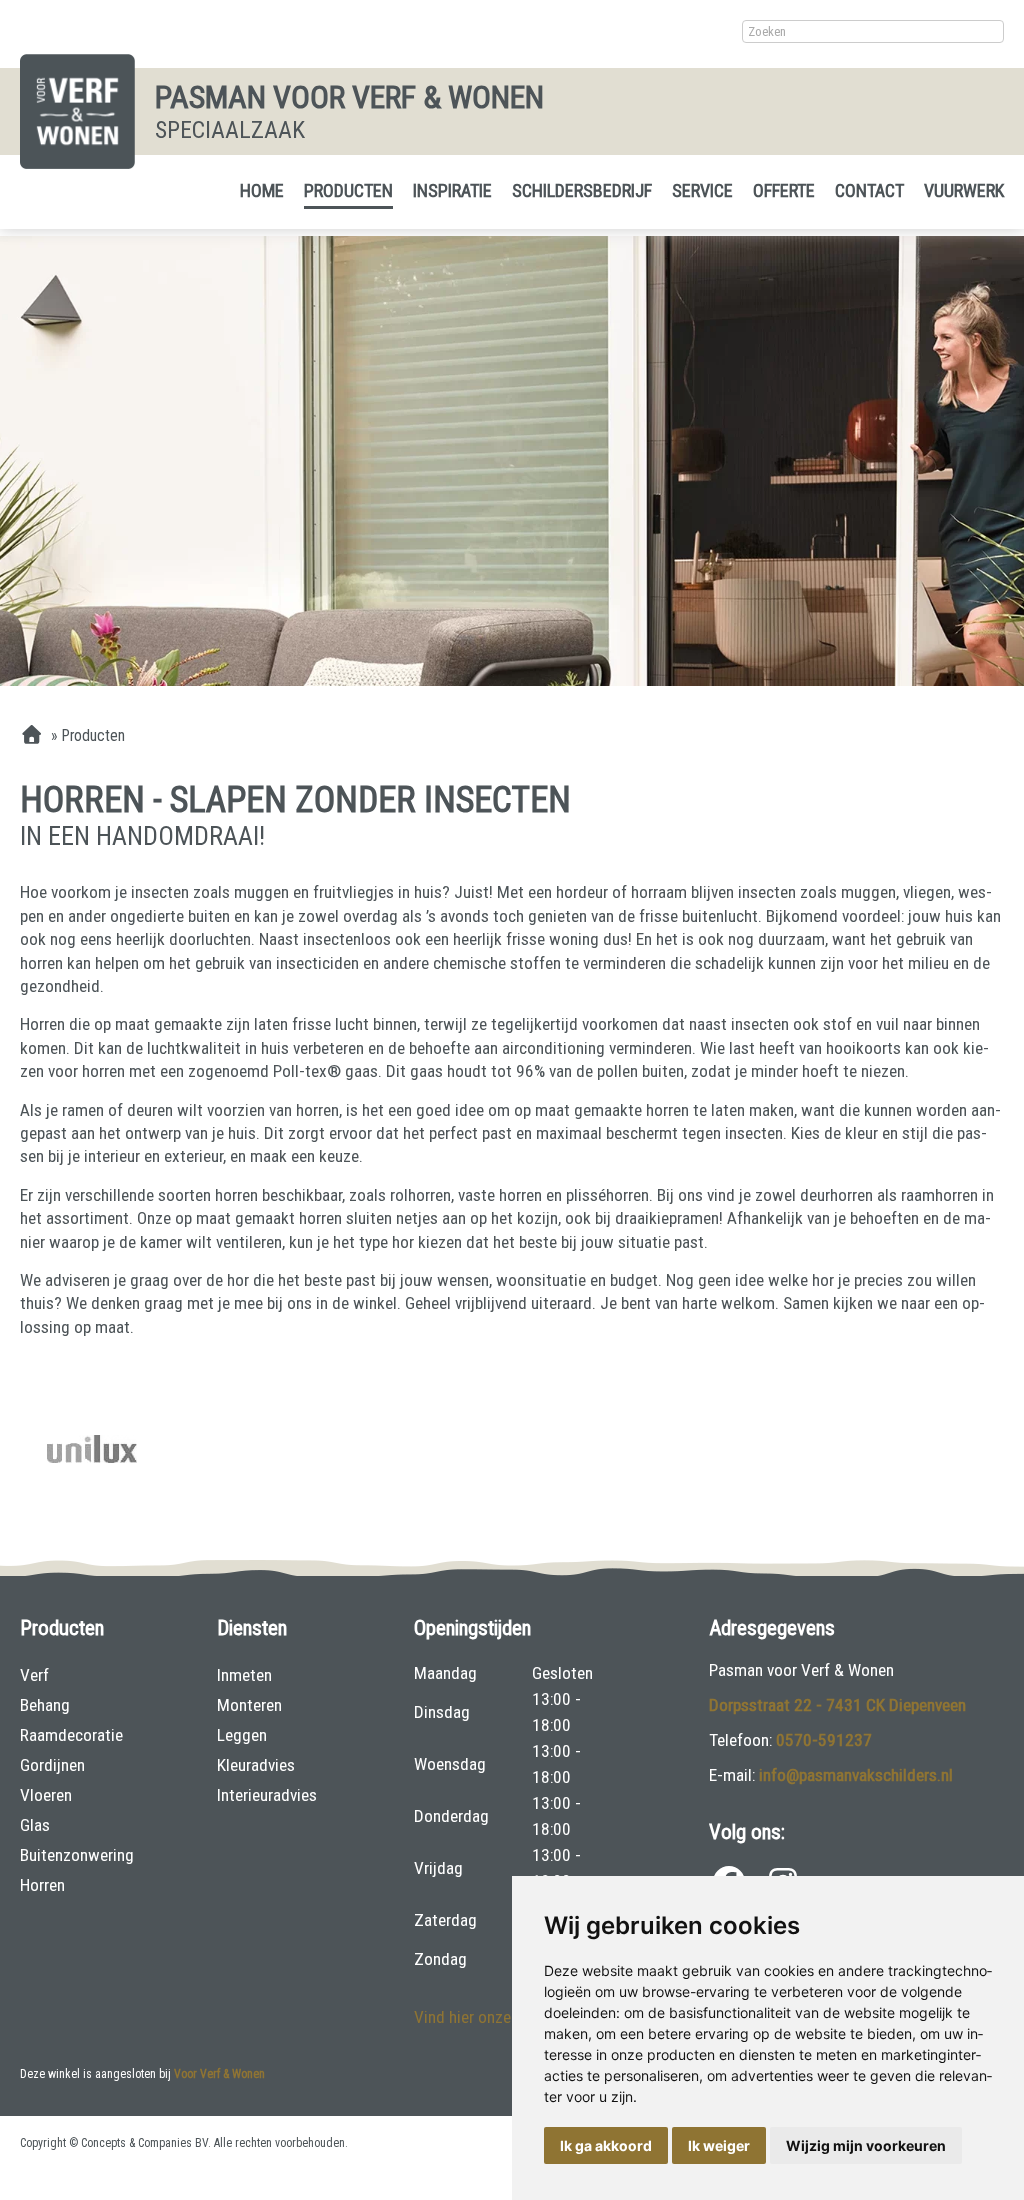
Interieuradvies (267, 1795)
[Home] (31, 736)
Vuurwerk (964, 190)
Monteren (249, 1705)
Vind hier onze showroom (501, 2017)
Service (702, 190)
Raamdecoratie (71, 1735)
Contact (869, 190)
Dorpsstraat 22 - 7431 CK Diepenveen (837, 1705)
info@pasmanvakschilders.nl (856, 1775)
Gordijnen (52, 1765)
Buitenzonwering (77, 1855)
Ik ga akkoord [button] (606, 2145)
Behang (45, 1705)
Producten (348, 190)
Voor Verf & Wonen (219, 2074)
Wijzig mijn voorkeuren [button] (866, 2145)
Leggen (242, 1735)
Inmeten (244, 1675)
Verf (34, 1675)
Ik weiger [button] (719, 2145)
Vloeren (46, 1795)
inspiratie (452, 190)
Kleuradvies (256, 1765)
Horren (42, 1885)
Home (262, 190)
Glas (35, 1825)
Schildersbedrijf (582, 190)
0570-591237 (824, 1740)
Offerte (784, 190)
